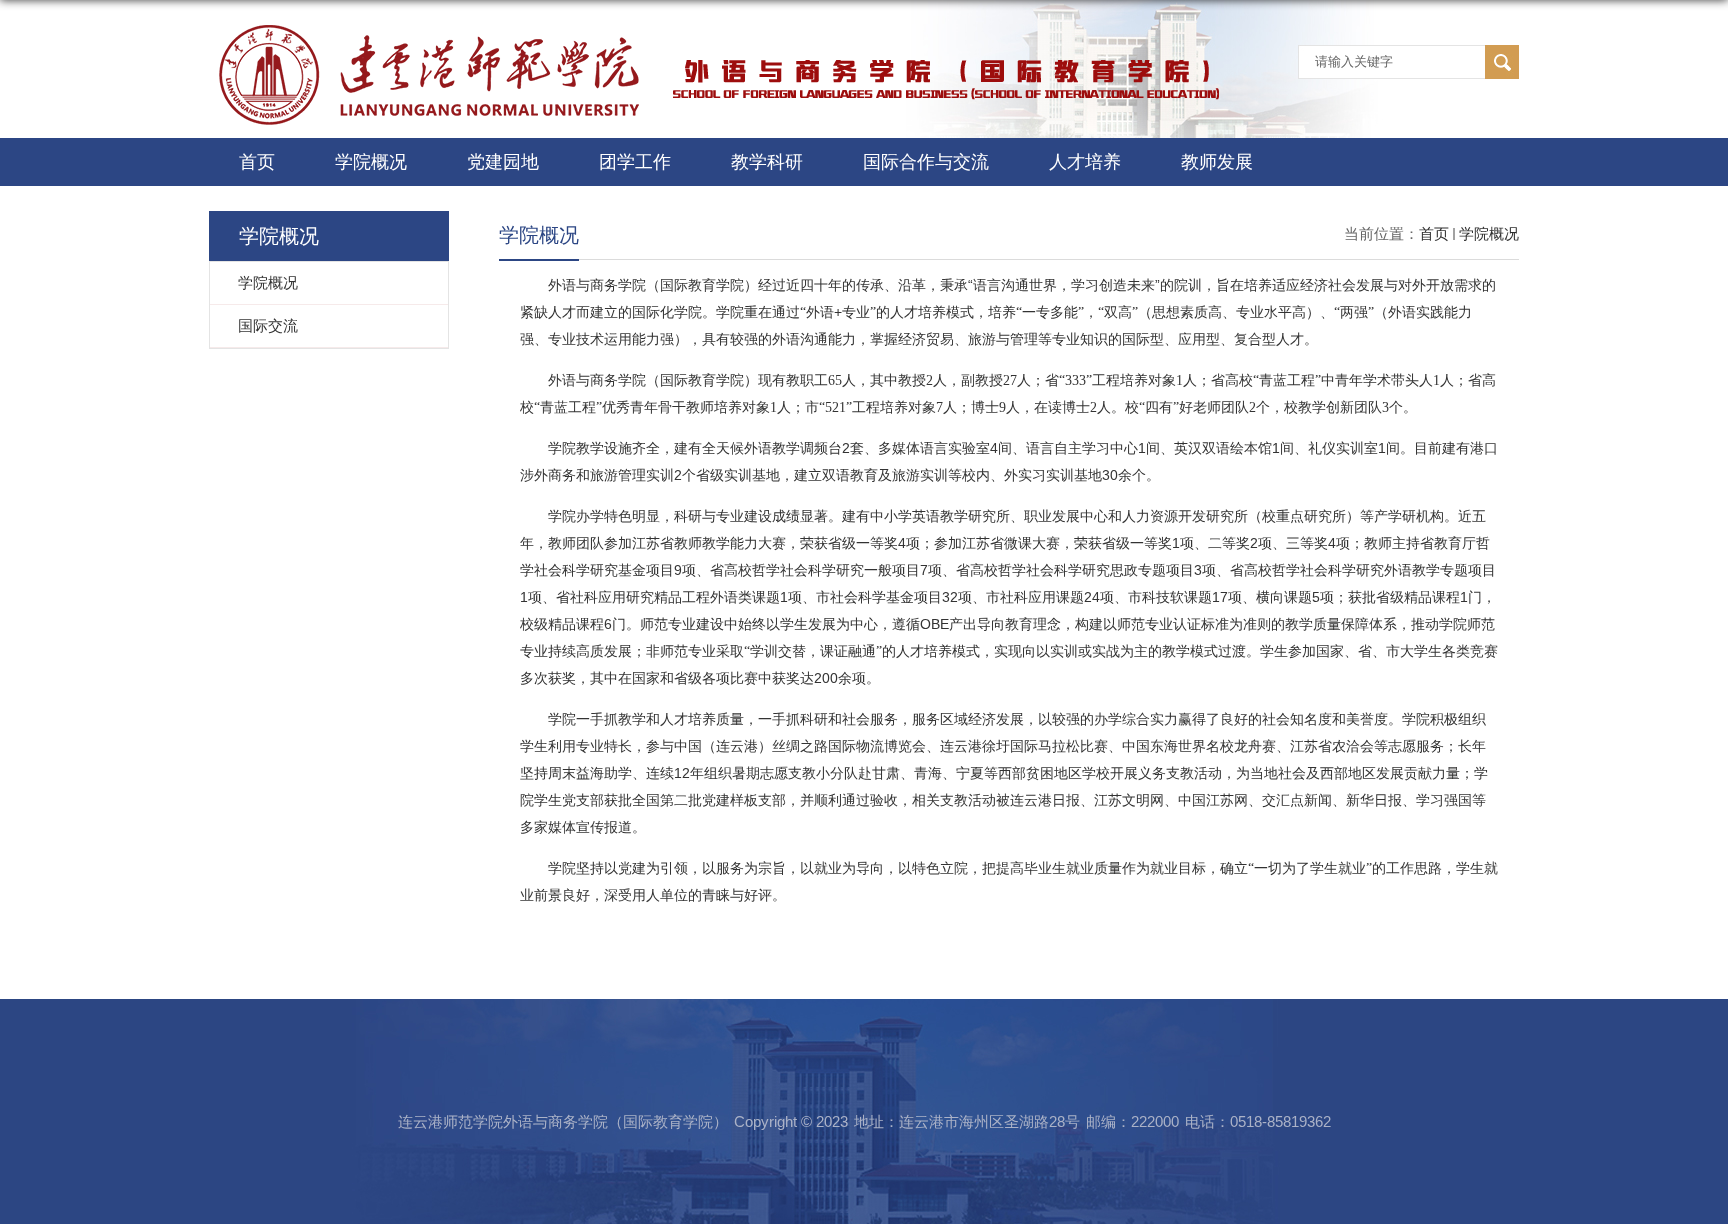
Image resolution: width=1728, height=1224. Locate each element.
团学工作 (635, 162)
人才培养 (1085, 162)
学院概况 (371, 162)
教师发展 (1217, 162)
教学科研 (767, 162)
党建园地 (503, 162)
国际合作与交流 (926, 162)
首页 (257, 162)
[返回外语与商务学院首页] (719, 32)
